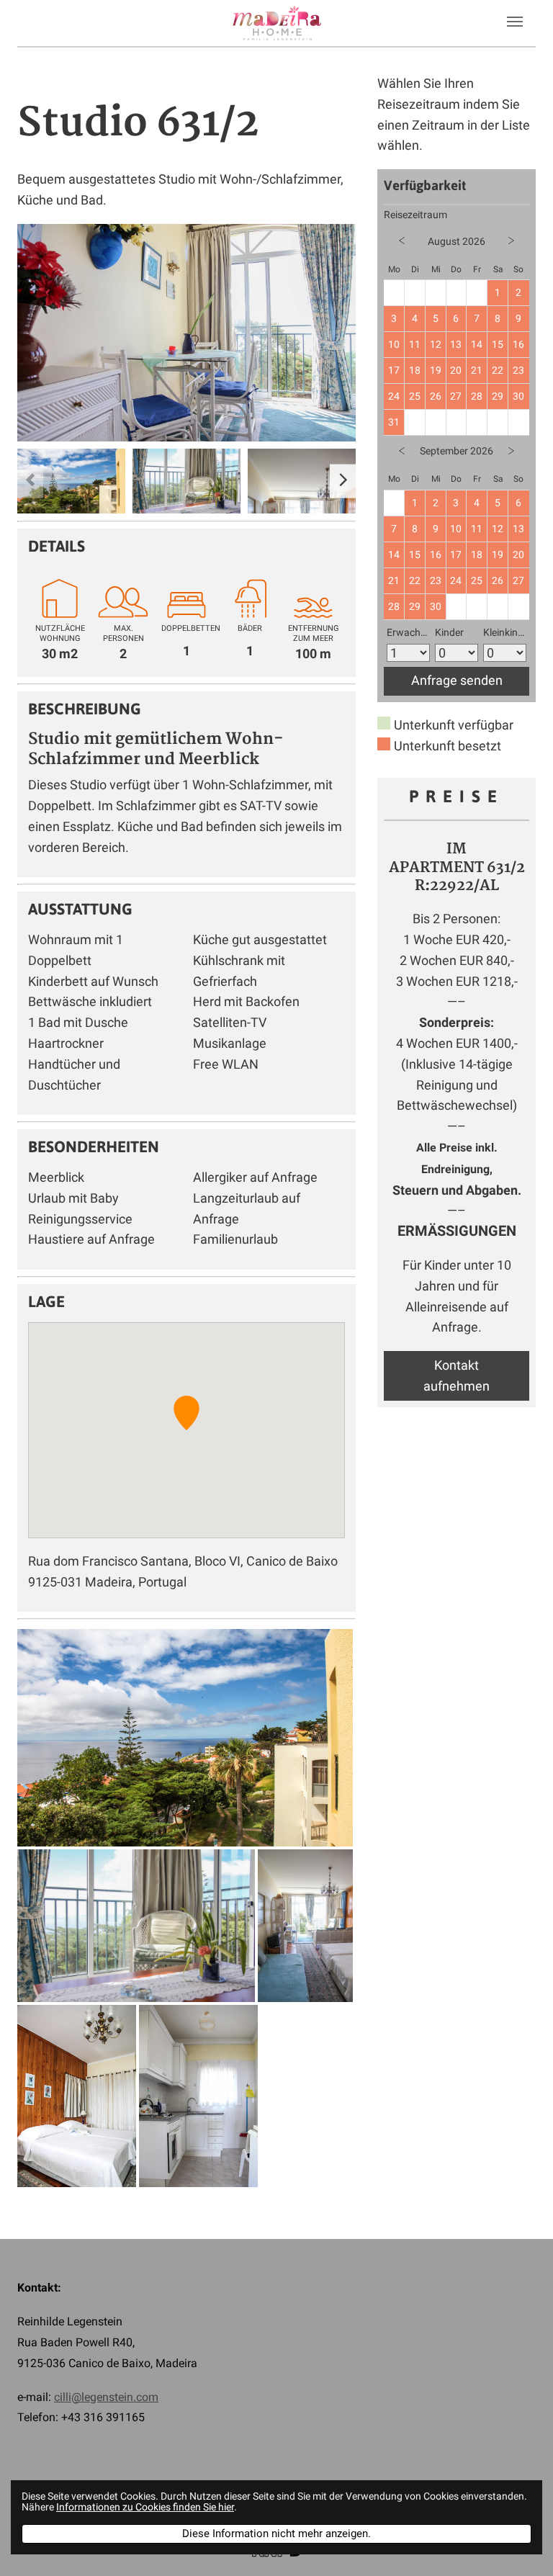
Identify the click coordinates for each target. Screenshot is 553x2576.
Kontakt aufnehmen (457, 1375)
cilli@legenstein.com (106, 2397)
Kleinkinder (505, 633)
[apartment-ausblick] (71, 483)
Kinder (449, 633)
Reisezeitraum (415, 215)
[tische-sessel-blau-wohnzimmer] (186, 333)
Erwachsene (408, 633)
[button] (186, 1413)
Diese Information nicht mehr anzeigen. (276, 2534)
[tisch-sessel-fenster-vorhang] (186, 483)
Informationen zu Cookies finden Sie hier (145, 2507)
